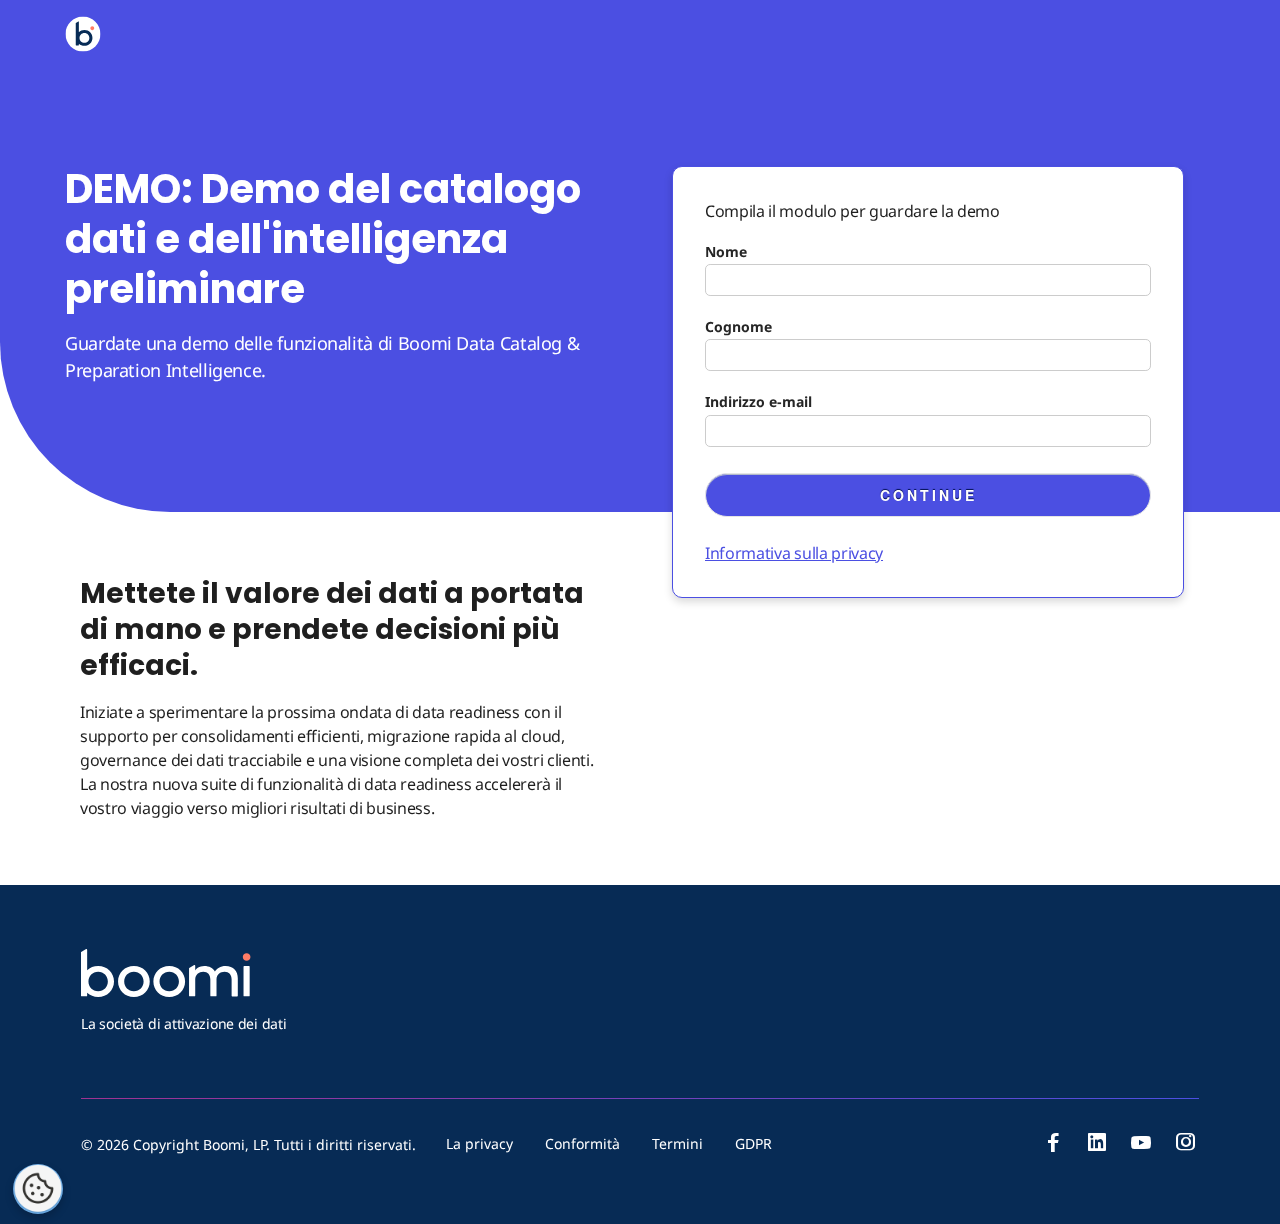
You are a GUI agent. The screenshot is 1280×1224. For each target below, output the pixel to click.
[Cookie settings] (38, 1189)
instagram (1185, 1142)
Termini (677, 1143)
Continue (928, 495)
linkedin (1097, 1142)
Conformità (582, 1143)
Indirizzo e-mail (758, 401)
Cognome (738, 326)
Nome (726, 251)
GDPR (753, 1143)
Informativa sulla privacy (794, 553)
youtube (1141, 1142)
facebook (1053, 1142)
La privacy (479, 1143)
